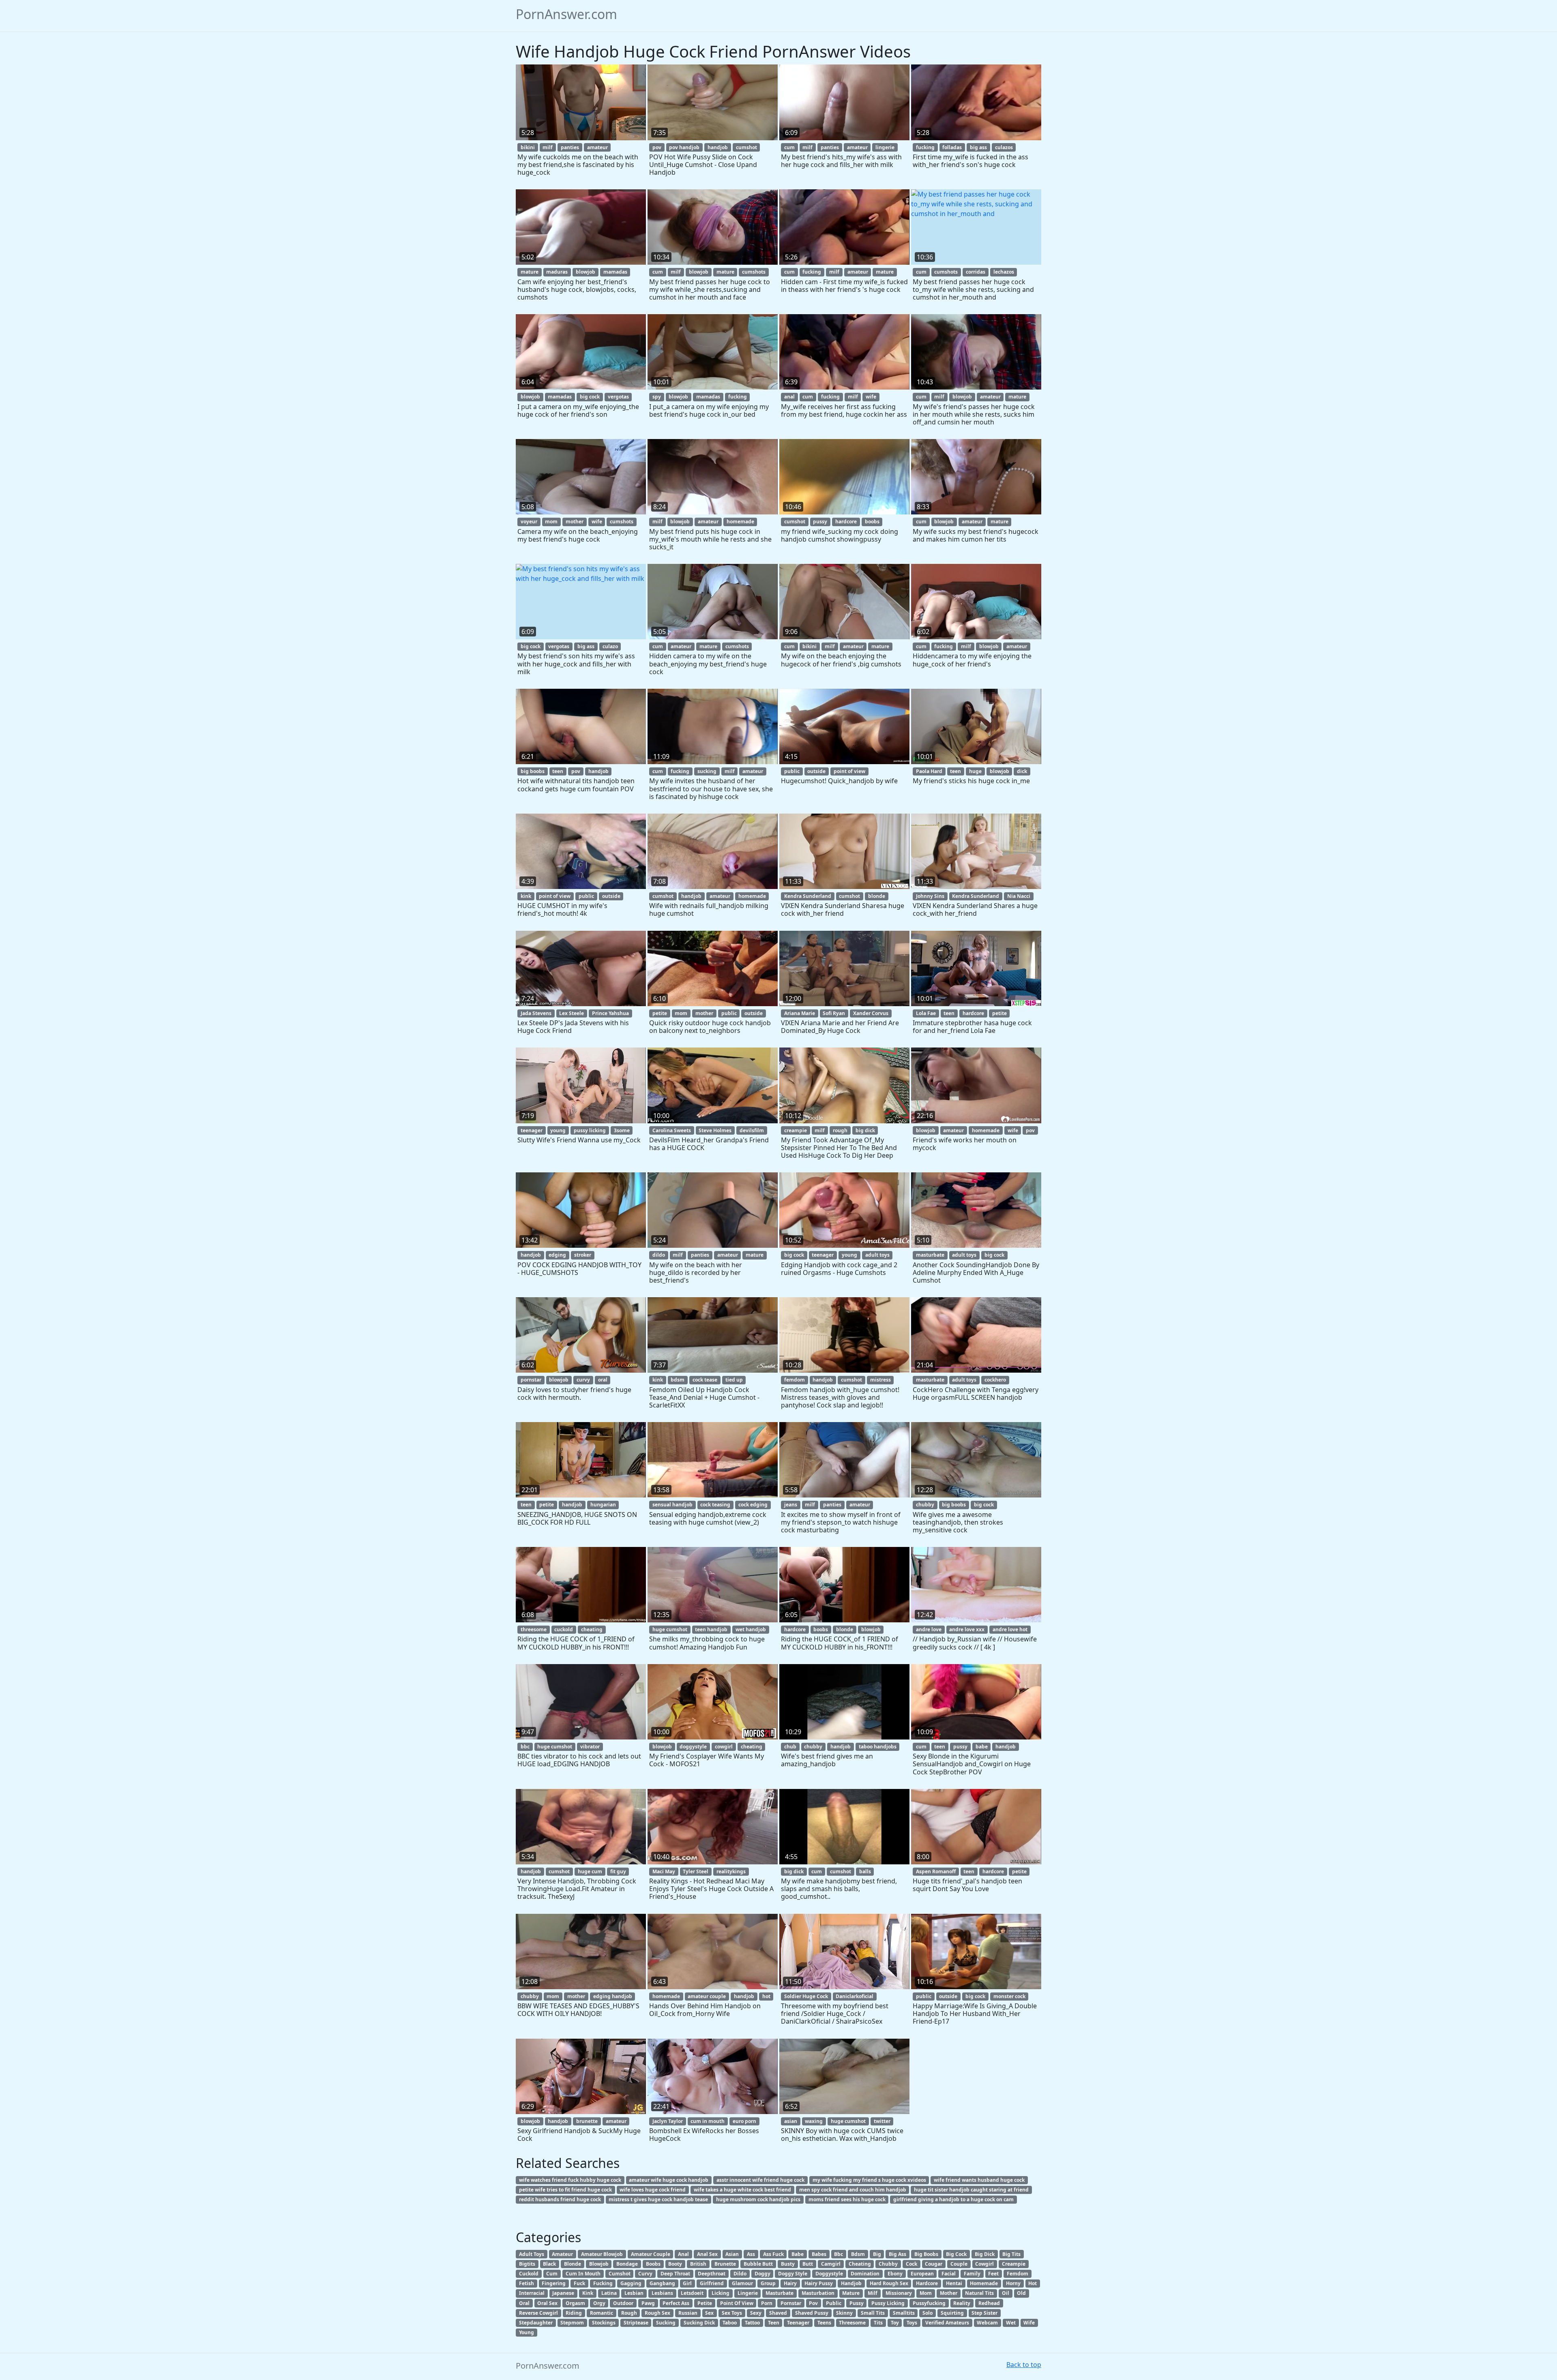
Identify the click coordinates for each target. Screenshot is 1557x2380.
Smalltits (904, 2313)
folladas (952, 147)
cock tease (705, 1380)
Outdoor (623, 2303)
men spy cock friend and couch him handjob (853, 2190)
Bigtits (527, 2264)
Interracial (532, 2293)
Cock (911, 2264)
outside (816, 771)
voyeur (529, 522)
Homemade (984, 2283)
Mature (851, 2293)
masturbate (930, 1255)
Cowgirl (984, 2264)
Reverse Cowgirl (538, 2313)
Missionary (899, 2293)
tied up (734, 1380)
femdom (795, 1380)
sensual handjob (672, 1505)
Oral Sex (547, 2303)
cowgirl (724, 1747)
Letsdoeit (692, 2293)
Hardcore (927, 2283)
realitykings (731, 1871)
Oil (1006, 2293)
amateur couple (707, 1996)
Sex (709, 2313)
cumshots (754, 272)
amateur (597, 147)
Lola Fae (926, 1013)
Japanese (563, 2293)
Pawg (648, 2303)
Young (527, 2332)
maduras (557, 272)
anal (789, 397)
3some (622, 1130)
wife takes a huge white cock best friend (742, 2190)
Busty (788, 2264)
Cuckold (529, 2274)
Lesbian (634, 2293)
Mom (926, 2293)
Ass (751, 2254)
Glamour (742, 2283)
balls (865, 1871)
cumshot (746, 147)
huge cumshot (670, 1629)
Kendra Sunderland (808, 896)
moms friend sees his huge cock (847, 2199)
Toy (895, 2323)
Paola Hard (929, 771)
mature (530, 272)
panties (570, 147)
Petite (705, 2303)
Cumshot (620, 2274)
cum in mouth (708, 2121)
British (698, 2264)
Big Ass (898, 2254)
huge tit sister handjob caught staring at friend (971, 2190)
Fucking (603, 2283)
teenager (532, 1130)
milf (548, 147)
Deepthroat (712, 2274)
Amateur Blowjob (602, 2254)
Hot (1033, 2283)
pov (657, 147)
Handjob (851, 2283)
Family (972, 2274)
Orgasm (575, 2303)
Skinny (844, 2313)
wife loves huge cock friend (653, 2190)
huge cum (590, 1871)
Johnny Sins (930, 896)
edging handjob (613, 1996)
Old (1021, 2293)
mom (551, 522)
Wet (1011, 2323)
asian (791, 2121)
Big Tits (1011, 2254)
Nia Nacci (1019, 896)
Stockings (604, 2323)
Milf (873, 2293)
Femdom (1018, 2274)
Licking (721, 2293)
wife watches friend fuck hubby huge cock (570, 2180)
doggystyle (693, 1747)
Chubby (888, 2264)
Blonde (573, 2264)
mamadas (615, 272)
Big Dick (985, 2254)
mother (575, 522)
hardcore (846, 522)
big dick (865, 1130)
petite (660, 1013)
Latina (609, 2293)
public (792, 771)
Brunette (725, 2264)
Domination (865, 2274)
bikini (528, 147)
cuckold (564, 1629)
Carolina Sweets (672, 1130)
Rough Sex (657, 2313)
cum (789, 147)
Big (877, 2254)
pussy (820, 522)
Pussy (857, 2303)
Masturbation (818, 2293)
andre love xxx (967, 1629)
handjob (718, 147)
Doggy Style (793, 2274)
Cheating (860, 2264)
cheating (592, 1629)
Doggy (762, 2274)
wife (871, 397)
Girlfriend (712, 2283)
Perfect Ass (676, 2303)
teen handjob (711, 1629)
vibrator (590, 1747)
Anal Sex (707, 2254)
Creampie (1014, 2264)
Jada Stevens (536, 1013)
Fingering (554, 2283)
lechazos (1004, 272)
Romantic (602, 2313)
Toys (912, 2323)
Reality (962, 2303)
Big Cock (956, 2254)
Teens (824, 2323)
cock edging (753, 1505)
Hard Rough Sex (889, 2283)
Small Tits (873, 2313)
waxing (814, 2121)
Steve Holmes (715, 1130)
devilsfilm (752, 1130)
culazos (1004, 147)
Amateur (562, 2254)
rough (840, 1130)
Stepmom (572, 2323)
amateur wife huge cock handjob (669, 2180)
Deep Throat (675, 2274)
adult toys (877, 1255)
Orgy (599, 2303)
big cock (590, 397)
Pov (813, 2303)
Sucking (666, 2323)
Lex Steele (572, 1013)
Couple (959, 2264)
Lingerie (748, 2293)
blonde (877, 896)
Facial (949, 2274)
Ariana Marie (800, 1013)
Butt (808, 2264)
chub (790, 1747)
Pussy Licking (888, 2303)
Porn (767, 2303)
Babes (819, 2254)
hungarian (603, 1505)
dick (1022, 771)
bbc (525, 1747)
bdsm (678, 1380)
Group (768, 2283)
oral (603, 1380)
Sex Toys (732, 2313)
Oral (524, 2303)
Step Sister (984, 2313)
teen (558, 771)
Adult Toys (532, 2254)
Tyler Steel (696, 1871)
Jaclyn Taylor (668, 2121)
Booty (675, 2264)
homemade (740, 522)
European (922, 2274)
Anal (683, 2254)
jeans (791, 1505)
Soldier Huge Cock (806, 1996)
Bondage (627, 2264)
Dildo (740, 2274)
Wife (1029, 2323)
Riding (574, 2313)
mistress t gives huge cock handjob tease (658, 2199)
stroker (583, 1255)
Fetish (527, 2283)
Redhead (989, 2303)
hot (766, 1996)
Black (549, 2264)
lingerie (885, 147)
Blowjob (599, 2264)
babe (982, 1747)
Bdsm (858, 2254)
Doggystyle (829, 2274)
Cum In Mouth (583, 2274)
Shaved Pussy (812, 2313)
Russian (688, 2313)
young (558, 1130)
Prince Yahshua (610, 1013)
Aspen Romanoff (936, 1871)
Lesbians (662, 2293)
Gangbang (662, 2283)
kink (526, 896)
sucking (707, 771)
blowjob (585, 272)
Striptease (636, 2323)
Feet (993, 2274)
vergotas (618, 397)
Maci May (664, 1871)
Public (834, 2303)
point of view (849, 771)
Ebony (895, 2274)
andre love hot (1010, 1629)
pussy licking (590, 1130)
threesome (534, 1629)
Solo (928, 2313)
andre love (929, 1629)
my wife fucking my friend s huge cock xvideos (869, 2180)
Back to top (1024, 2365)
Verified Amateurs (947, 2323)
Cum (552, 2274)
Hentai (954, 2283)
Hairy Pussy (819, 2283)
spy (657, 397)
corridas (976, 272)
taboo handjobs (878, 1747)
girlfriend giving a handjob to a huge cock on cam (953, 2199)
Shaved (778, 2313)
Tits (878, 2323)
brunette (587, 2121)
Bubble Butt (758, 2264)
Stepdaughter (536, 2323)
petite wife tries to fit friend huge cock (565, 2190)
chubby (925, 1505)
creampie (796, 1130)
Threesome (852, 2323)
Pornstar (791, 2303)
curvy (583, 1380)
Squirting (952, 2313)
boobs (872, 522)
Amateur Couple (651, 2254)
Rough (629, 2313)
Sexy (756, 2313)
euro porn (744, 2121)
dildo (659, 1255)
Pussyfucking (929, 2303)
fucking (925, 147)
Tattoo (752, 2323)
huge (975, 771)
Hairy (790, 2283)
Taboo (730, 2323)
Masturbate (780, 2293)
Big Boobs (926, 2254)
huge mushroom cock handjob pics (758, 2199)
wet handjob (751, 1629)
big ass (978, 147)
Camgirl (831, 2264)
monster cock (1009, 1996)
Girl (687, 2283)
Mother (949, 2293)
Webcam (987, 2323)
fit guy (618, 1871)
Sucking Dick (699, 2323)
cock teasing (715, 1505)
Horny (1013, 2283)
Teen (774, 2323)
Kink (588, 2293)
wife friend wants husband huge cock (979, 2180)
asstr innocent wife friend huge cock (760, 2180)
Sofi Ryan (834, 1013)
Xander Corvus (871, 1013)
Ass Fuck (773, 2254)
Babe (798, 2254)
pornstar (531, 1380)
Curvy (645, 2274)
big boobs (533, 771)
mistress (880, 1380)
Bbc (839, 2254)
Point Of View (737, 2303)
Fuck (579, 2283)
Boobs (653, 2264)
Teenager (798, 2323)
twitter (882, 2121)
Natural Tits (979, 2293)
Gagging (631, 2283)
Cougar (934, 2264)
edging (557, 1255)
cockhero (995, 1380)
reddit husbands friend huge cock (560, 2199)
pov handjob (684, 147)
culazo (610, 646)
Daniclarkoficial (855, 1996)
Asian (732, 2254)
